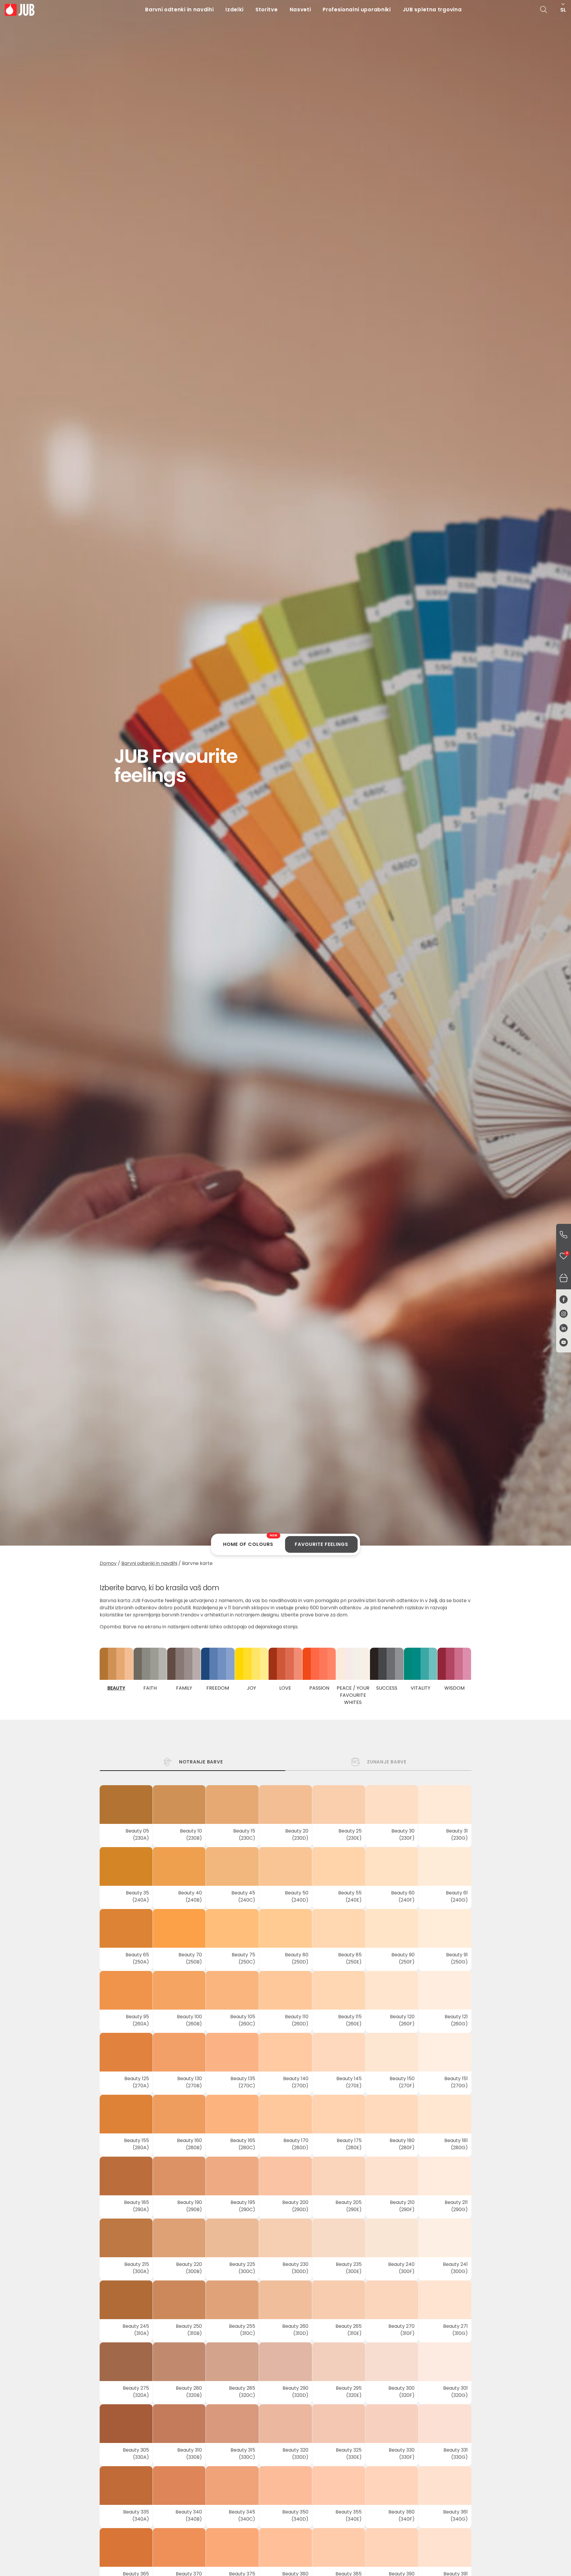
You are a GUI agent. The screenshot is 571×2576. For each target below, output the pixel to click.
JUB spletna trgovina (432, 10)
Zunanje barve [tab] (387, 1762)
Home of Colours (250, 1542)
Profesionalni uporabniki (357, 10)
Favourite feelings (321, 1544)
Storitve (266, 10)
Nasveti (300, 10)
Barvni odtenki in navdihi (179, 10)
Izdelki (234, 10)
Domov (108, 1563)
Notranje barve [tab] (201, 1762)
